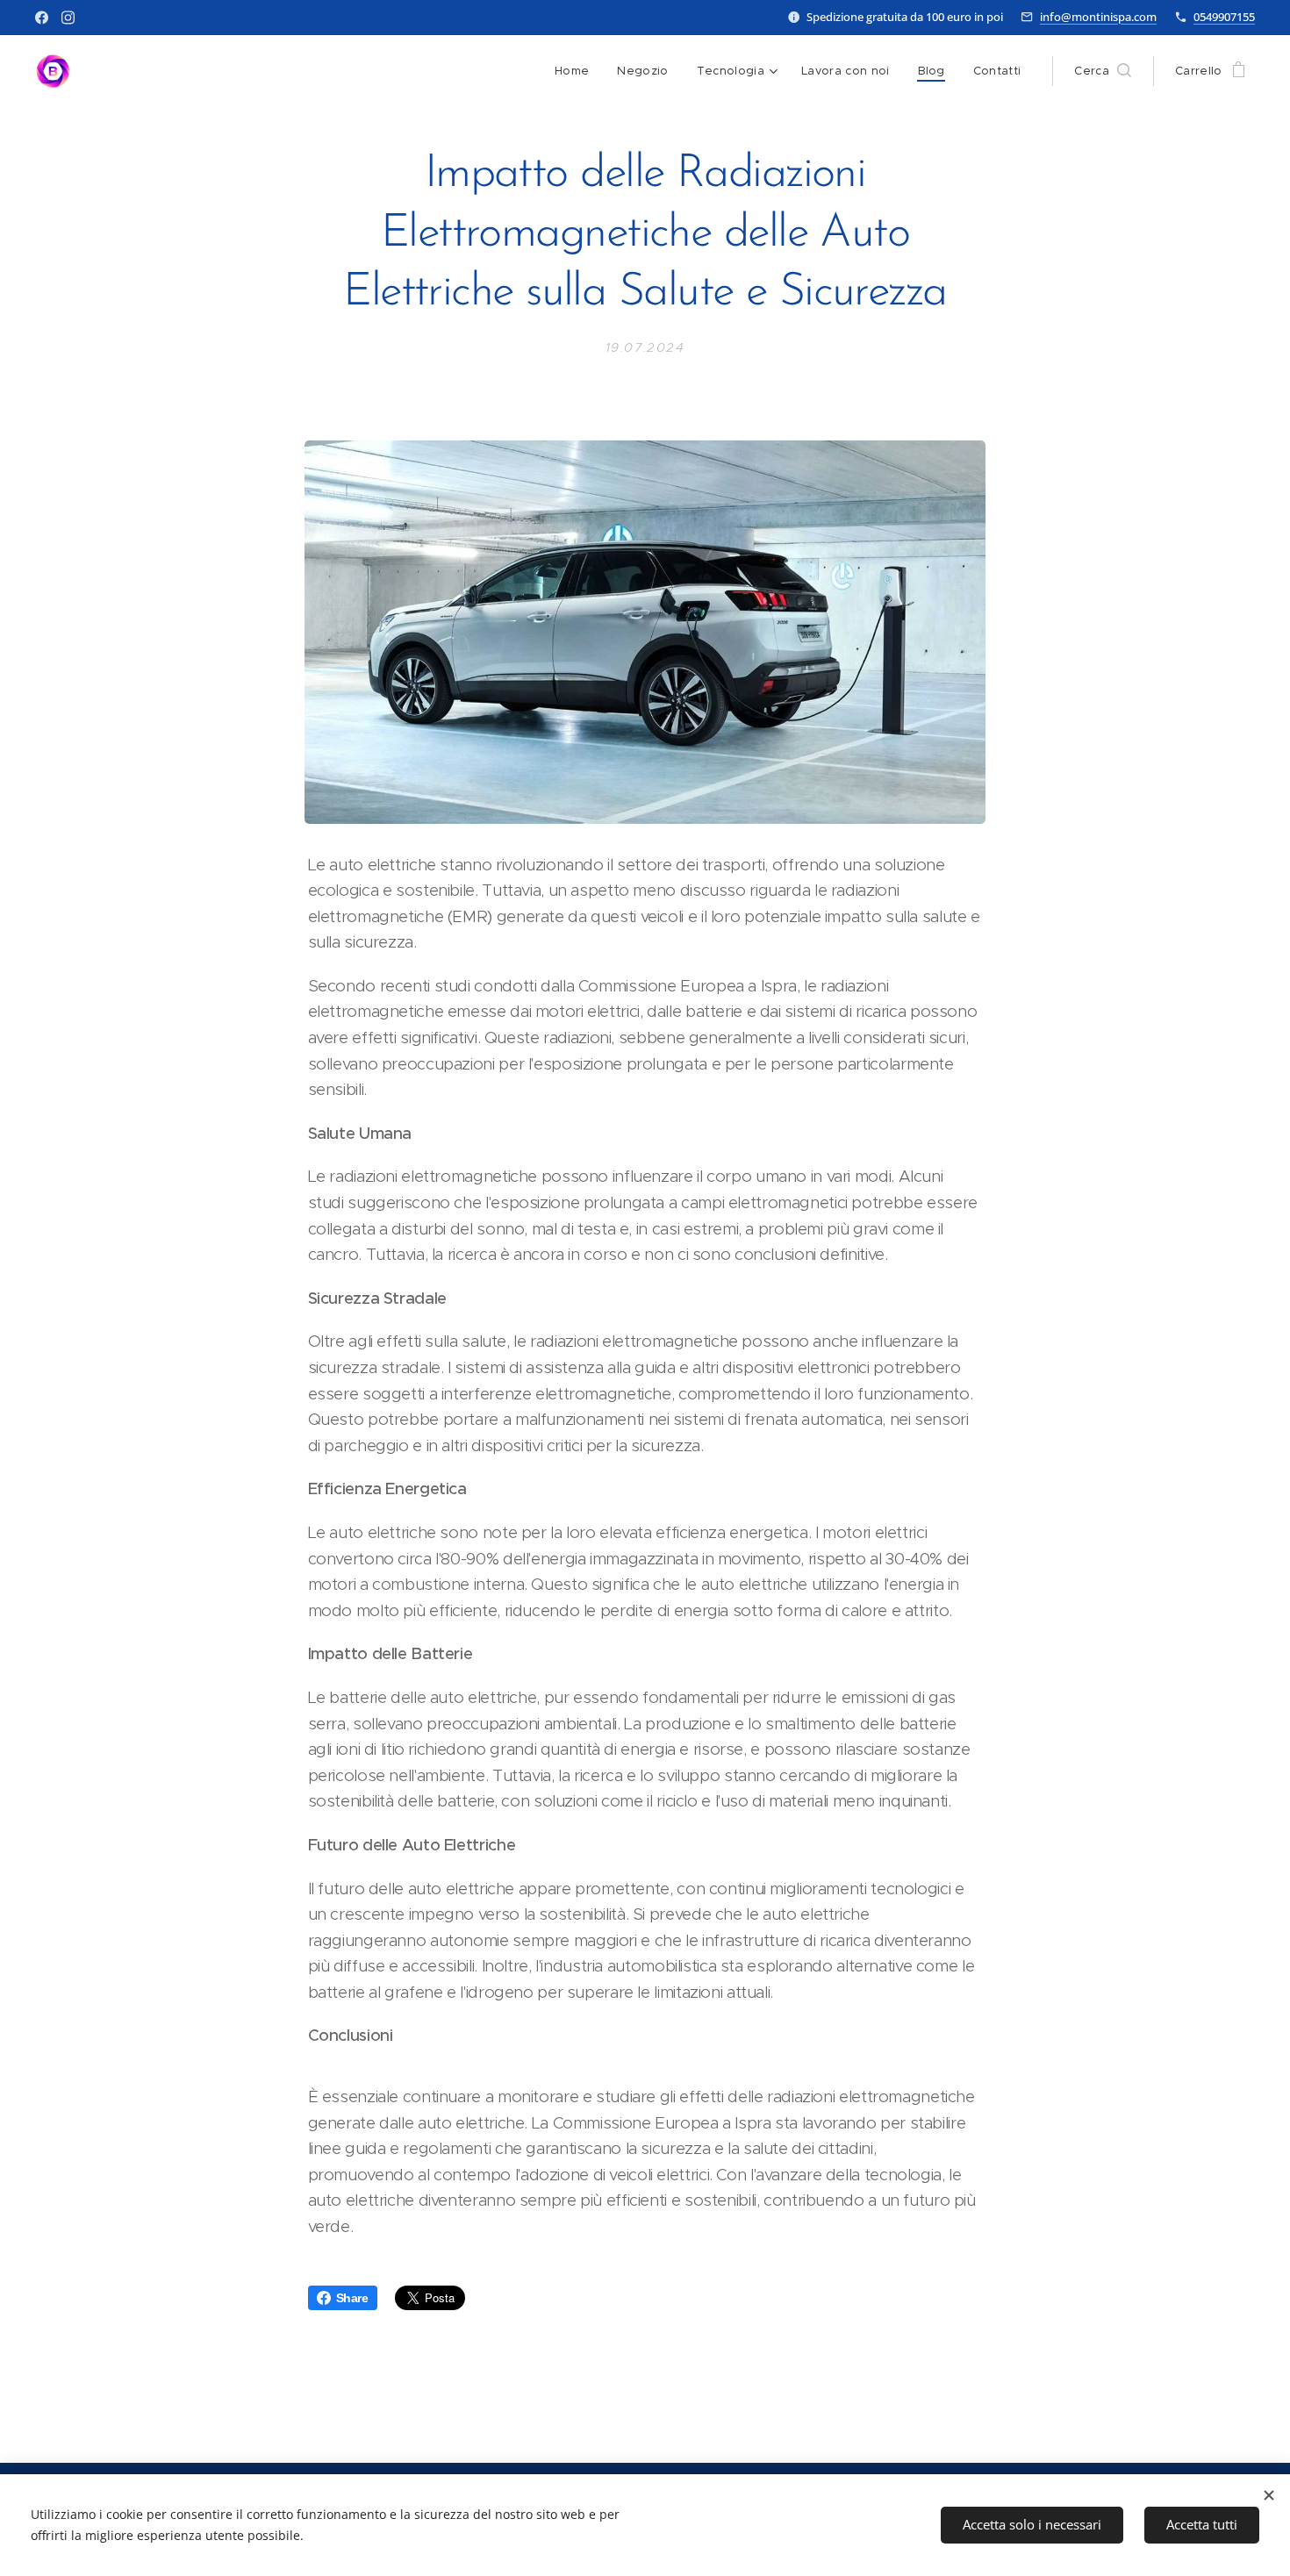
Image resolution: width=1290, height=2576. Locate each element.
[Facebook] (42, 18)
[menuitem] (577, 71)
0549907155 (1224, 17)
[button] (1103, 71)
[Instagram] (68, 18)
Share (352, 2298)
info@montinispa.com (1098, 17)
